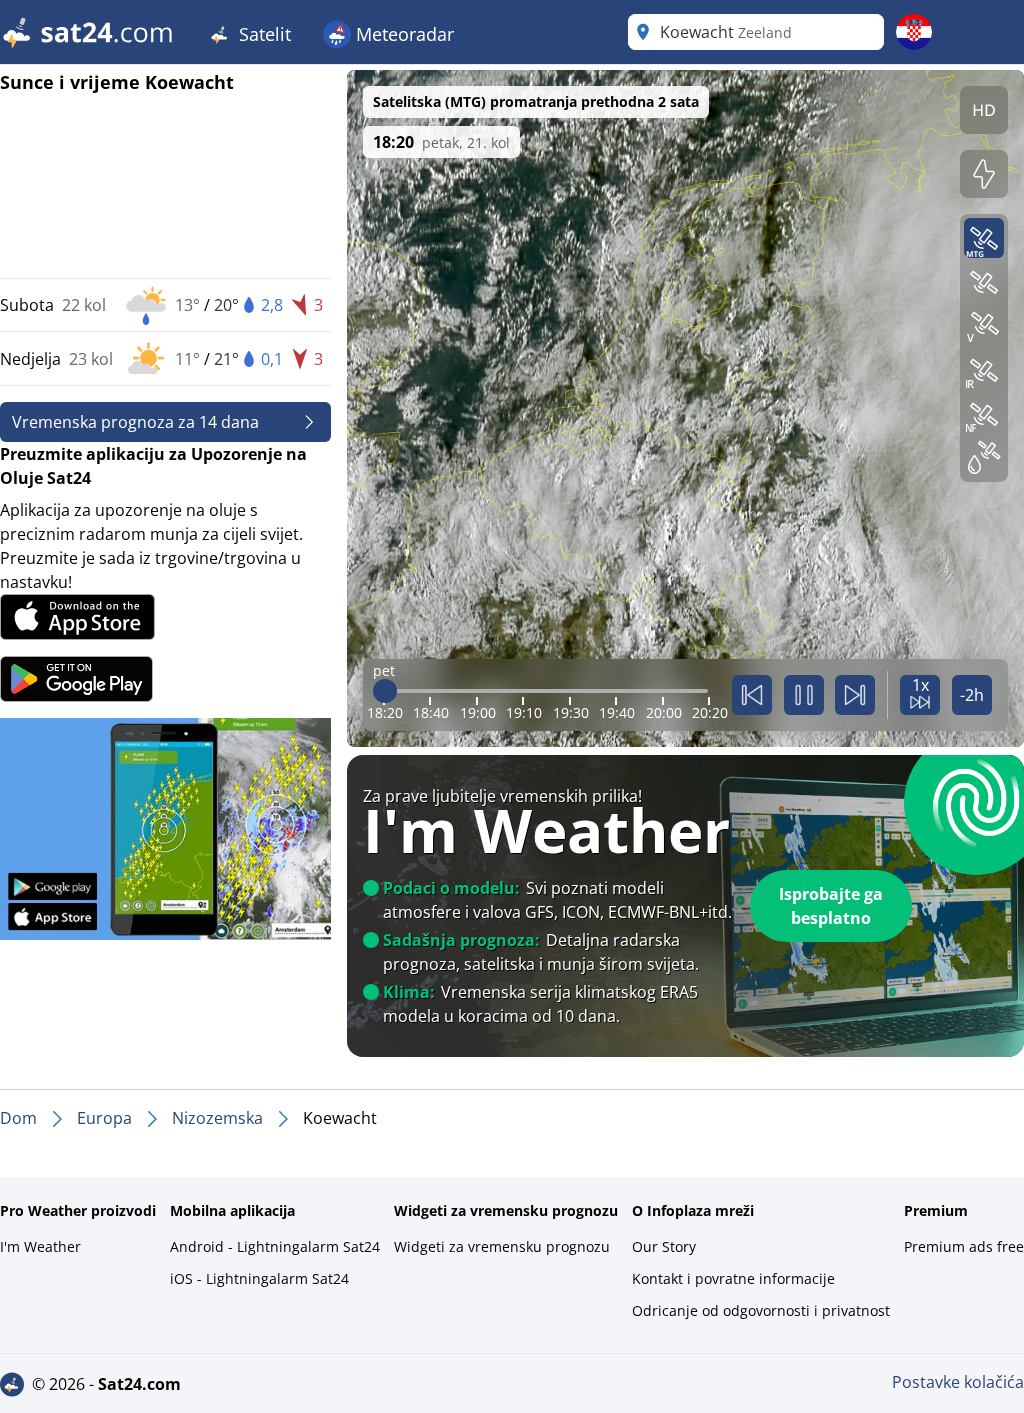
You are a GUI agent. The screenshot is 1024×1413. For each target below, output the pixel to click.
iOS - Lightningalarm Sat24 (259, 1278)
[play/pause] (804, 695)
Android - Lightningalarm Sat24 (275, 1246)
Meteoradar (402, 34)
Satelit (262, 34)
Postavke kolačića (958, 1382)
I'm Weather (40, 1246)
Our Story (664, 1246)
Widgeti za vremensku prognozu (502, 1246)
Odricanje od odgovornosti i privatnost (761, 1310)
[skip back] (752, 695)
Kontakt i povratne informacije (733, 1278)
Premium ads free (964, 1246)
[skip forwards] (855, 695)
